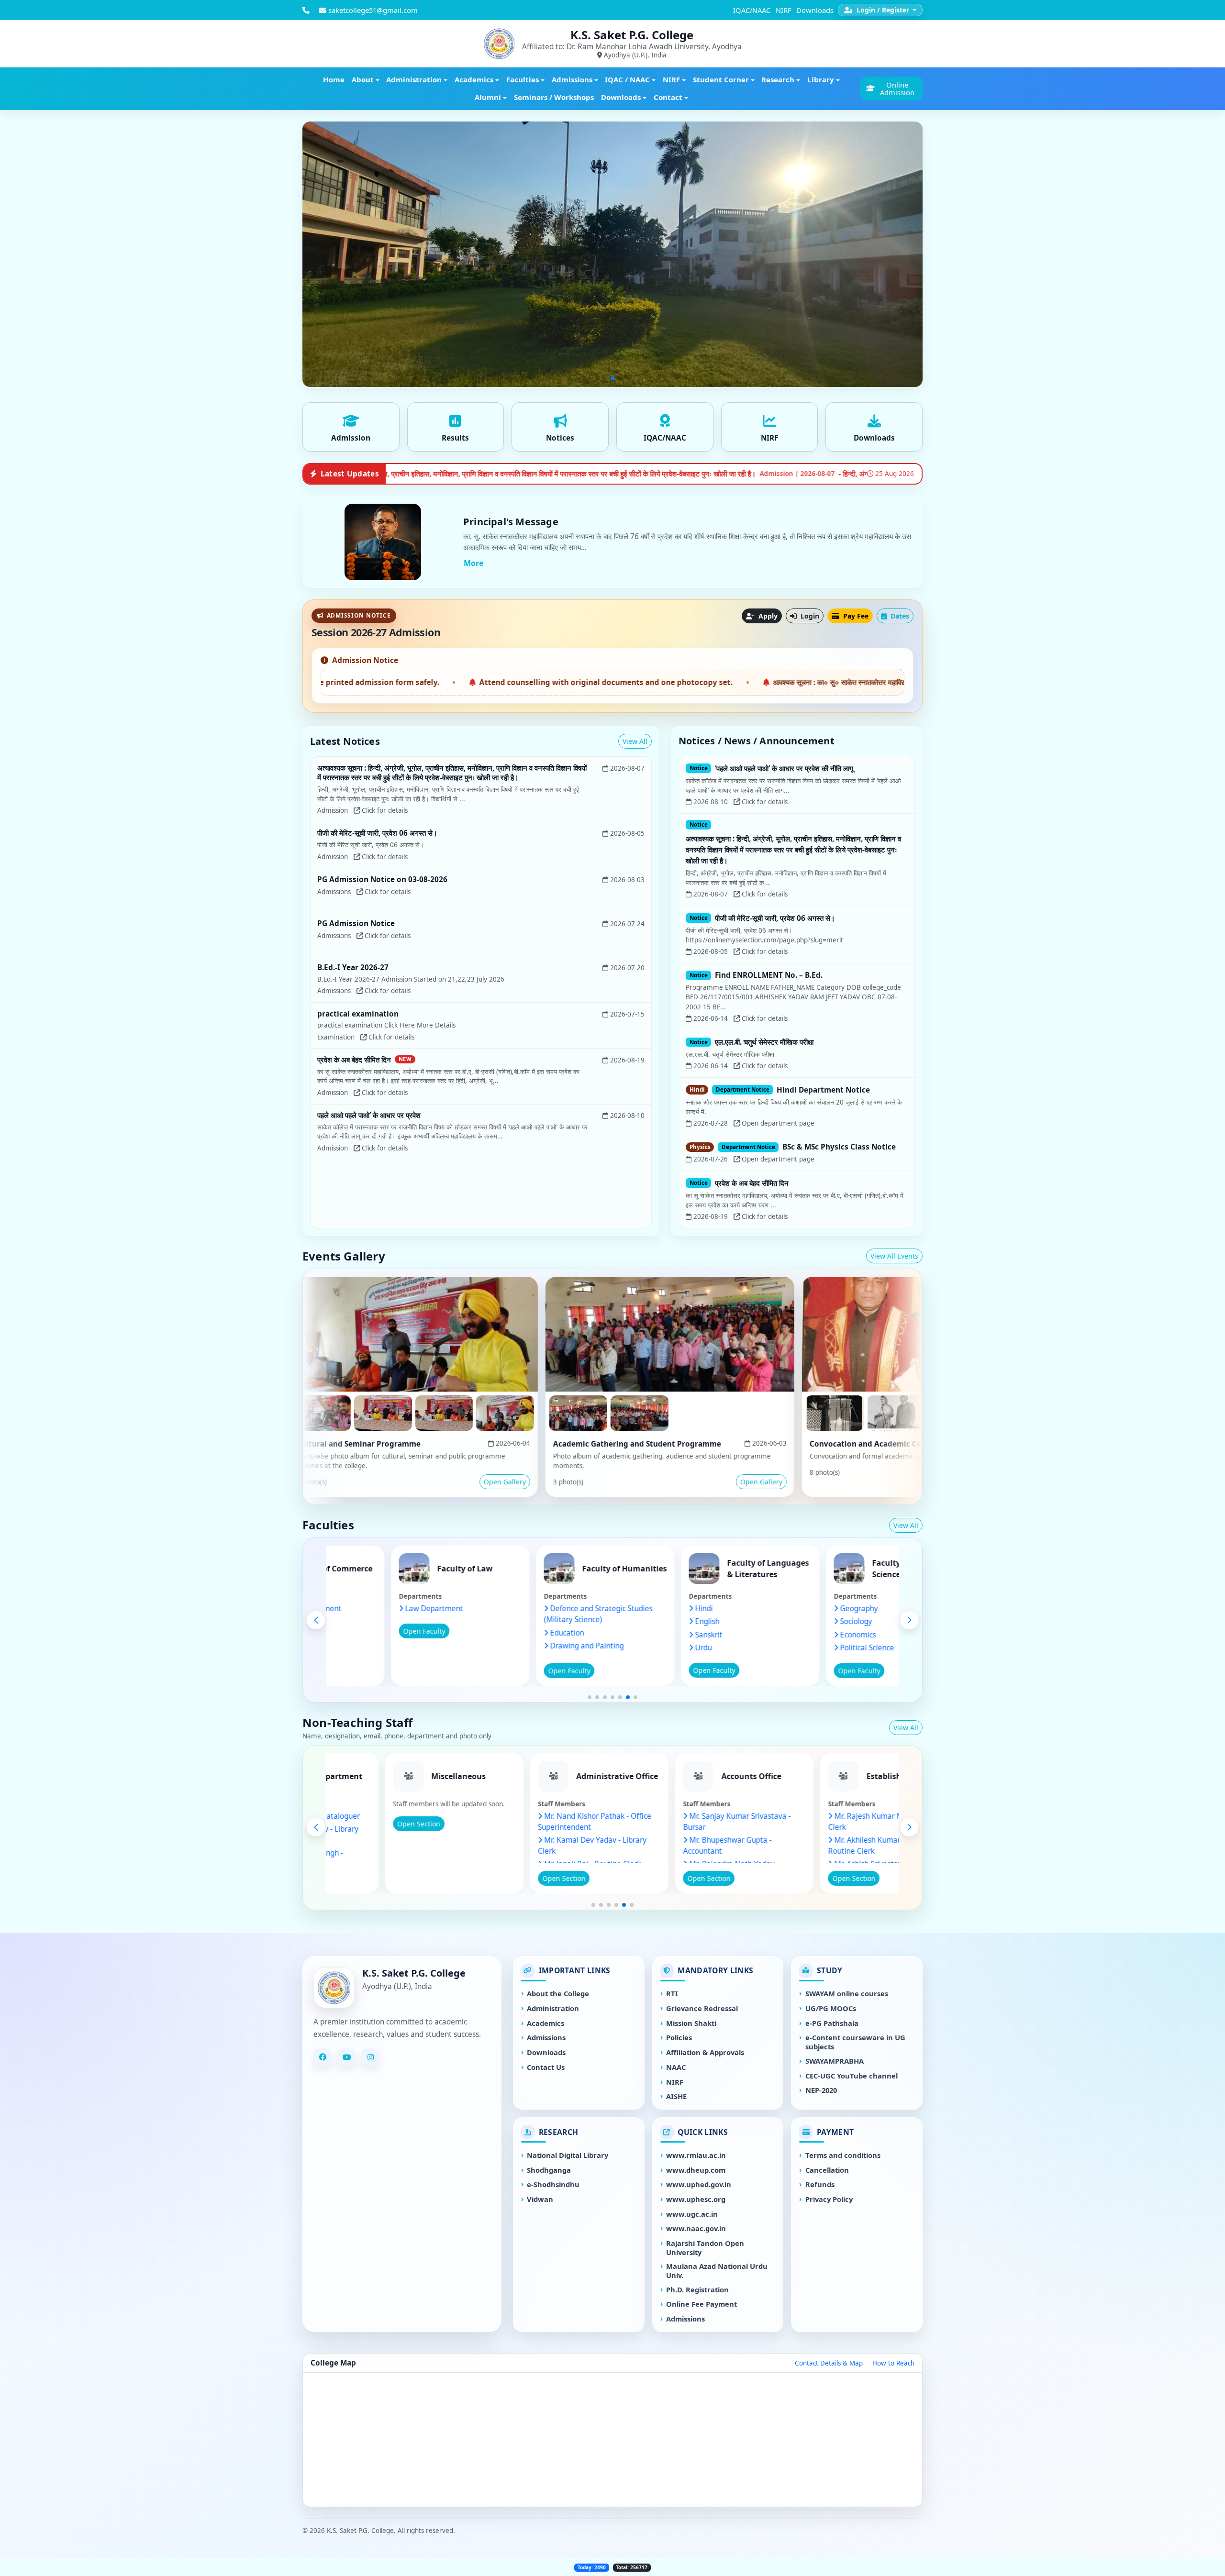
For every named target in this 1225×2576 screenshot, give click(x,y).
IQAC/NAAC (752, 10)
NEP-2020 (821, 2090)
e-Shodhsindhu (553, 2184)
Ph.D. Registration (697, 2290)
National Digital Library (568, 2155)
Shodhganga (549, 2170)
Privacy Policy (829, 2199)
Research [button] (778, 79)
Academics (546, 2023)
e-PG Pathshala (832, 2023)
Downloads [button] (621, 97)
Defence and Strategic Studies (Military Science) (708, 1614)
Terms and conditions (843, 2155)
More (473, 563)
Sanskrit (819, 1635)
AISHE (676, 2096)
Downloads (815, 10)
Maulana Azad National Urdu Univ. (717, 2271)
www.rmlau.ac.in (696, 2155)
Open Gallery (353, 1482)
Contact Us (546, 2067)
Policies (679, 2038)
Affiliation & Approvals (705, 2052)
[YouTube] (346, 2057)
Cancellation (827, 2170)
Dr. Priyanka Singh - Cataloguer (416, 1816)
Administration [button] (414, 79)
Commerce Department (411, 1609)
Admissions (546, 2038)
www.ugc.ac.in (692, 2214)
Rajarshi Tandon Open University (705, 2248)
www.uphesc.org (696, 2199)
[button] (590, 1697)
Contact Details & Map (829, 2363)
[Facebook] (323, 2057)
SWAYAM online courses (846, 1994)
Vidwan (540, 2199)
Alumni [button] (488, 97)
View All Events (894, 1256)
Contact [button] (668, 97)
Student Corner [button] (721, 79)
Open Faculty (389, 1631)
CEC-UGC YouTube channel (851, 2076)
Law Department (544, 1609)
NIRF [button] (671, 79)
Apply (767, 616)
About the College (558, 1994)
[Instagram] (370, 2057)
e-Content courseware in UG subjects (855, 2042)
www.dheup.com (696, 2170)
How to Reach (893, 2363)
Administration (553, 2008)
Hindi (814, 1609)
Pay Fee (855, 616)
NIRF (784, 10)
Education (677, 1633)
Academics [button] (474, 79)
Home (334, 79)
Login (809, 616)
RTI (672, 1994)
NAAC (676, 2067)
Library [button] (821, 79)
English (817, 1621)
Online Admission (897, 88)
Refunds (820, 2184)
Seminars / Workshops (554, 97)
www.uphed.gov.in (699, 2184)
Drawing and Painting (697, 1646)
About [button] (363, 79)
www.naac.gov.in (696, 2228)
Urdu (813, 1648)
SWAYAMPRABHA (834, 2061)
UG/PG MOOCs (830, 2008)
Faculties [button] (523, 79)
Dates (899, 616)
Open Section (382, 1878)
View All (635, 741)
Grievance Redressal (702, 2008)
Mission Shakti (691, 2023)
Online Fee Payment (702, 2304)
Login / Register (883, 10)
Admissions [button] (572, 79)
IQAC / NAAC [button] (627, 79)
